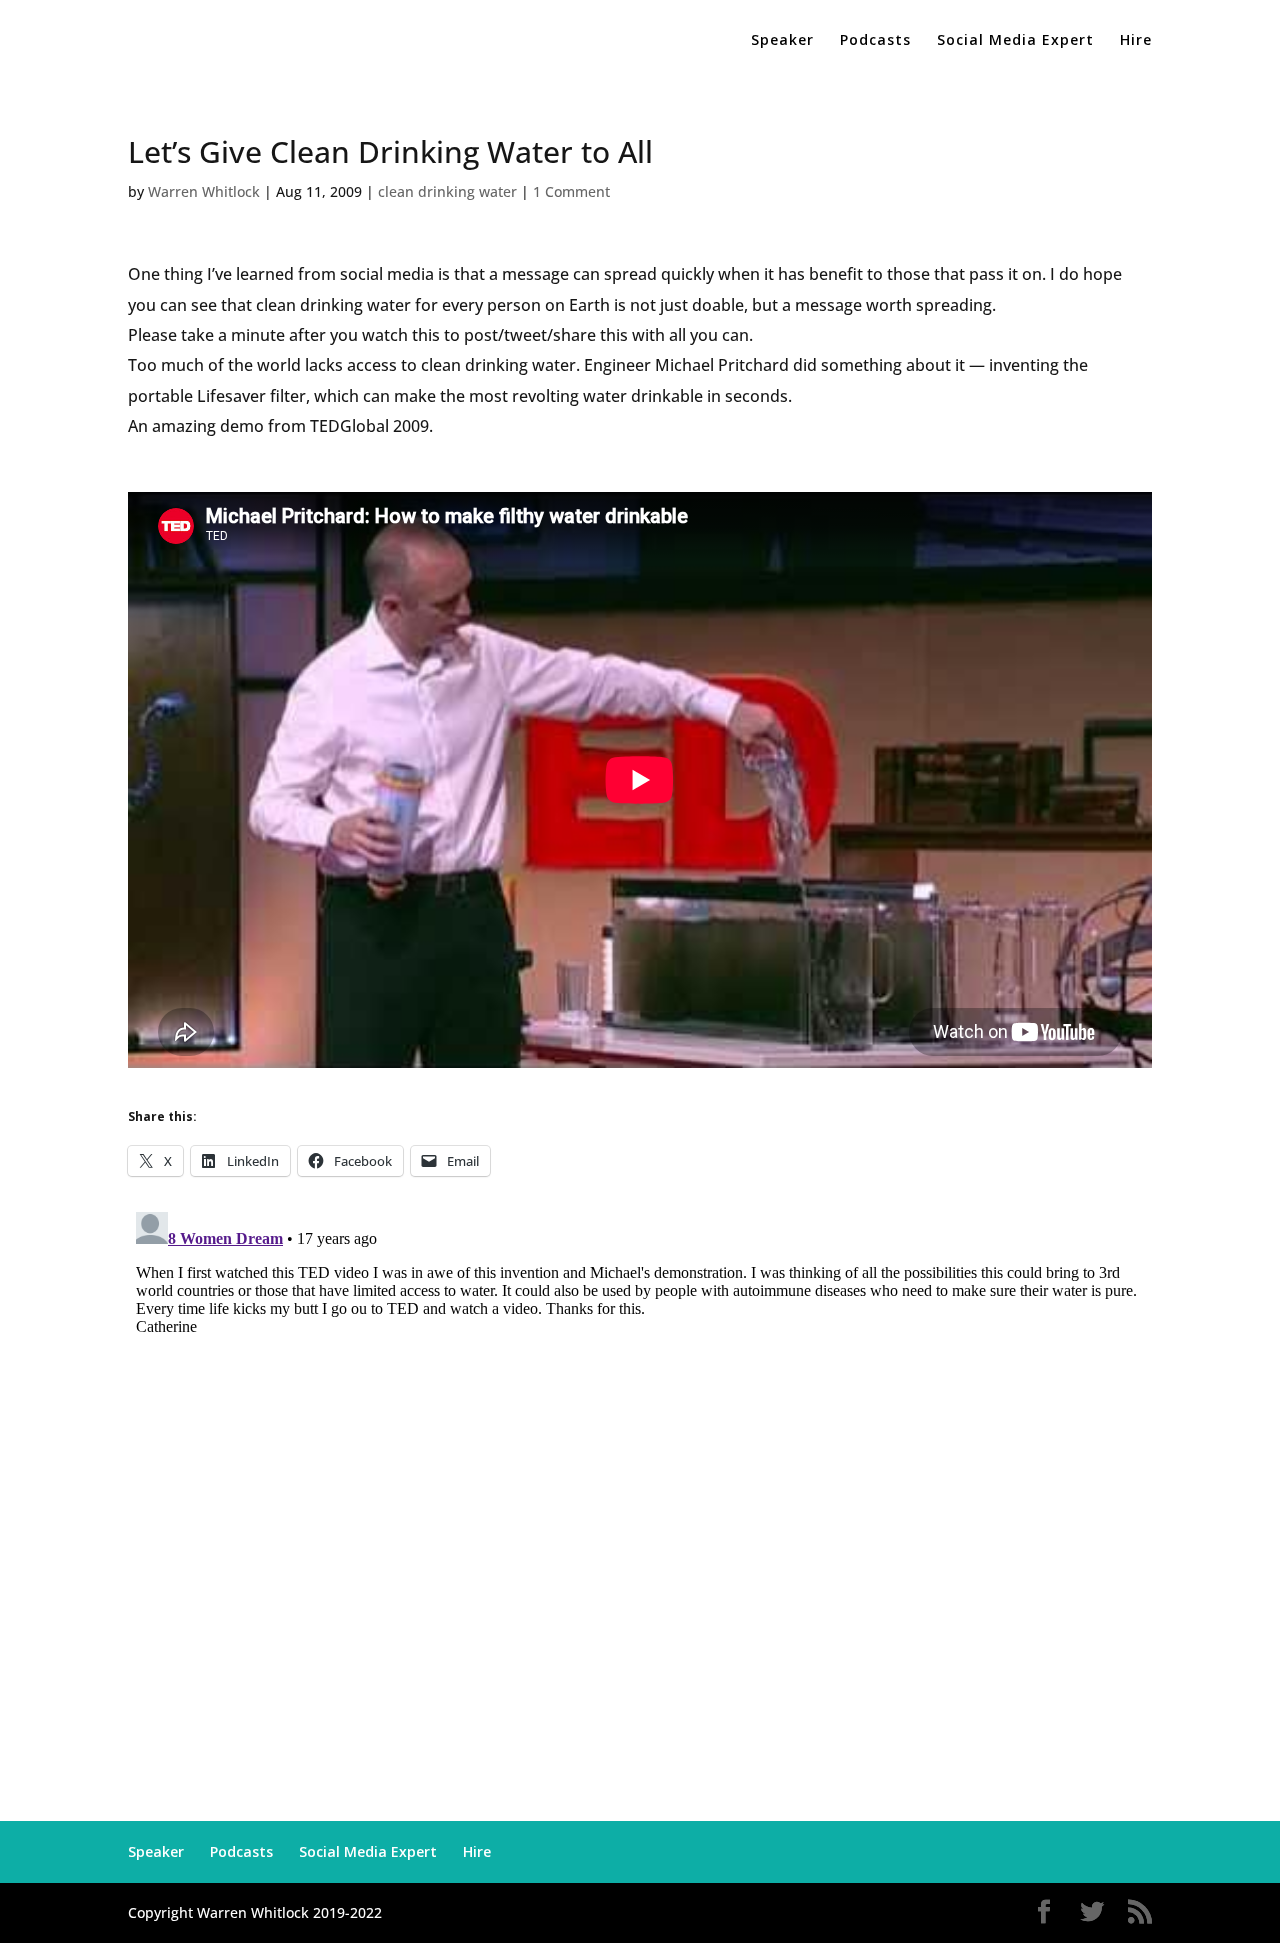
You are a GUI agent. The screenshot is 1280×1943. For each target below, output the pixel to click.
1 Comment (571, 191)
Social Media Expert (1015, 41)
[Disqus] (640, 1454)
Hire (1136, 41)
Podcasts (875, 41)
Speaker (782, 41)
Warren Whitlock (204, 191)
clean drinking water (447, 191)
